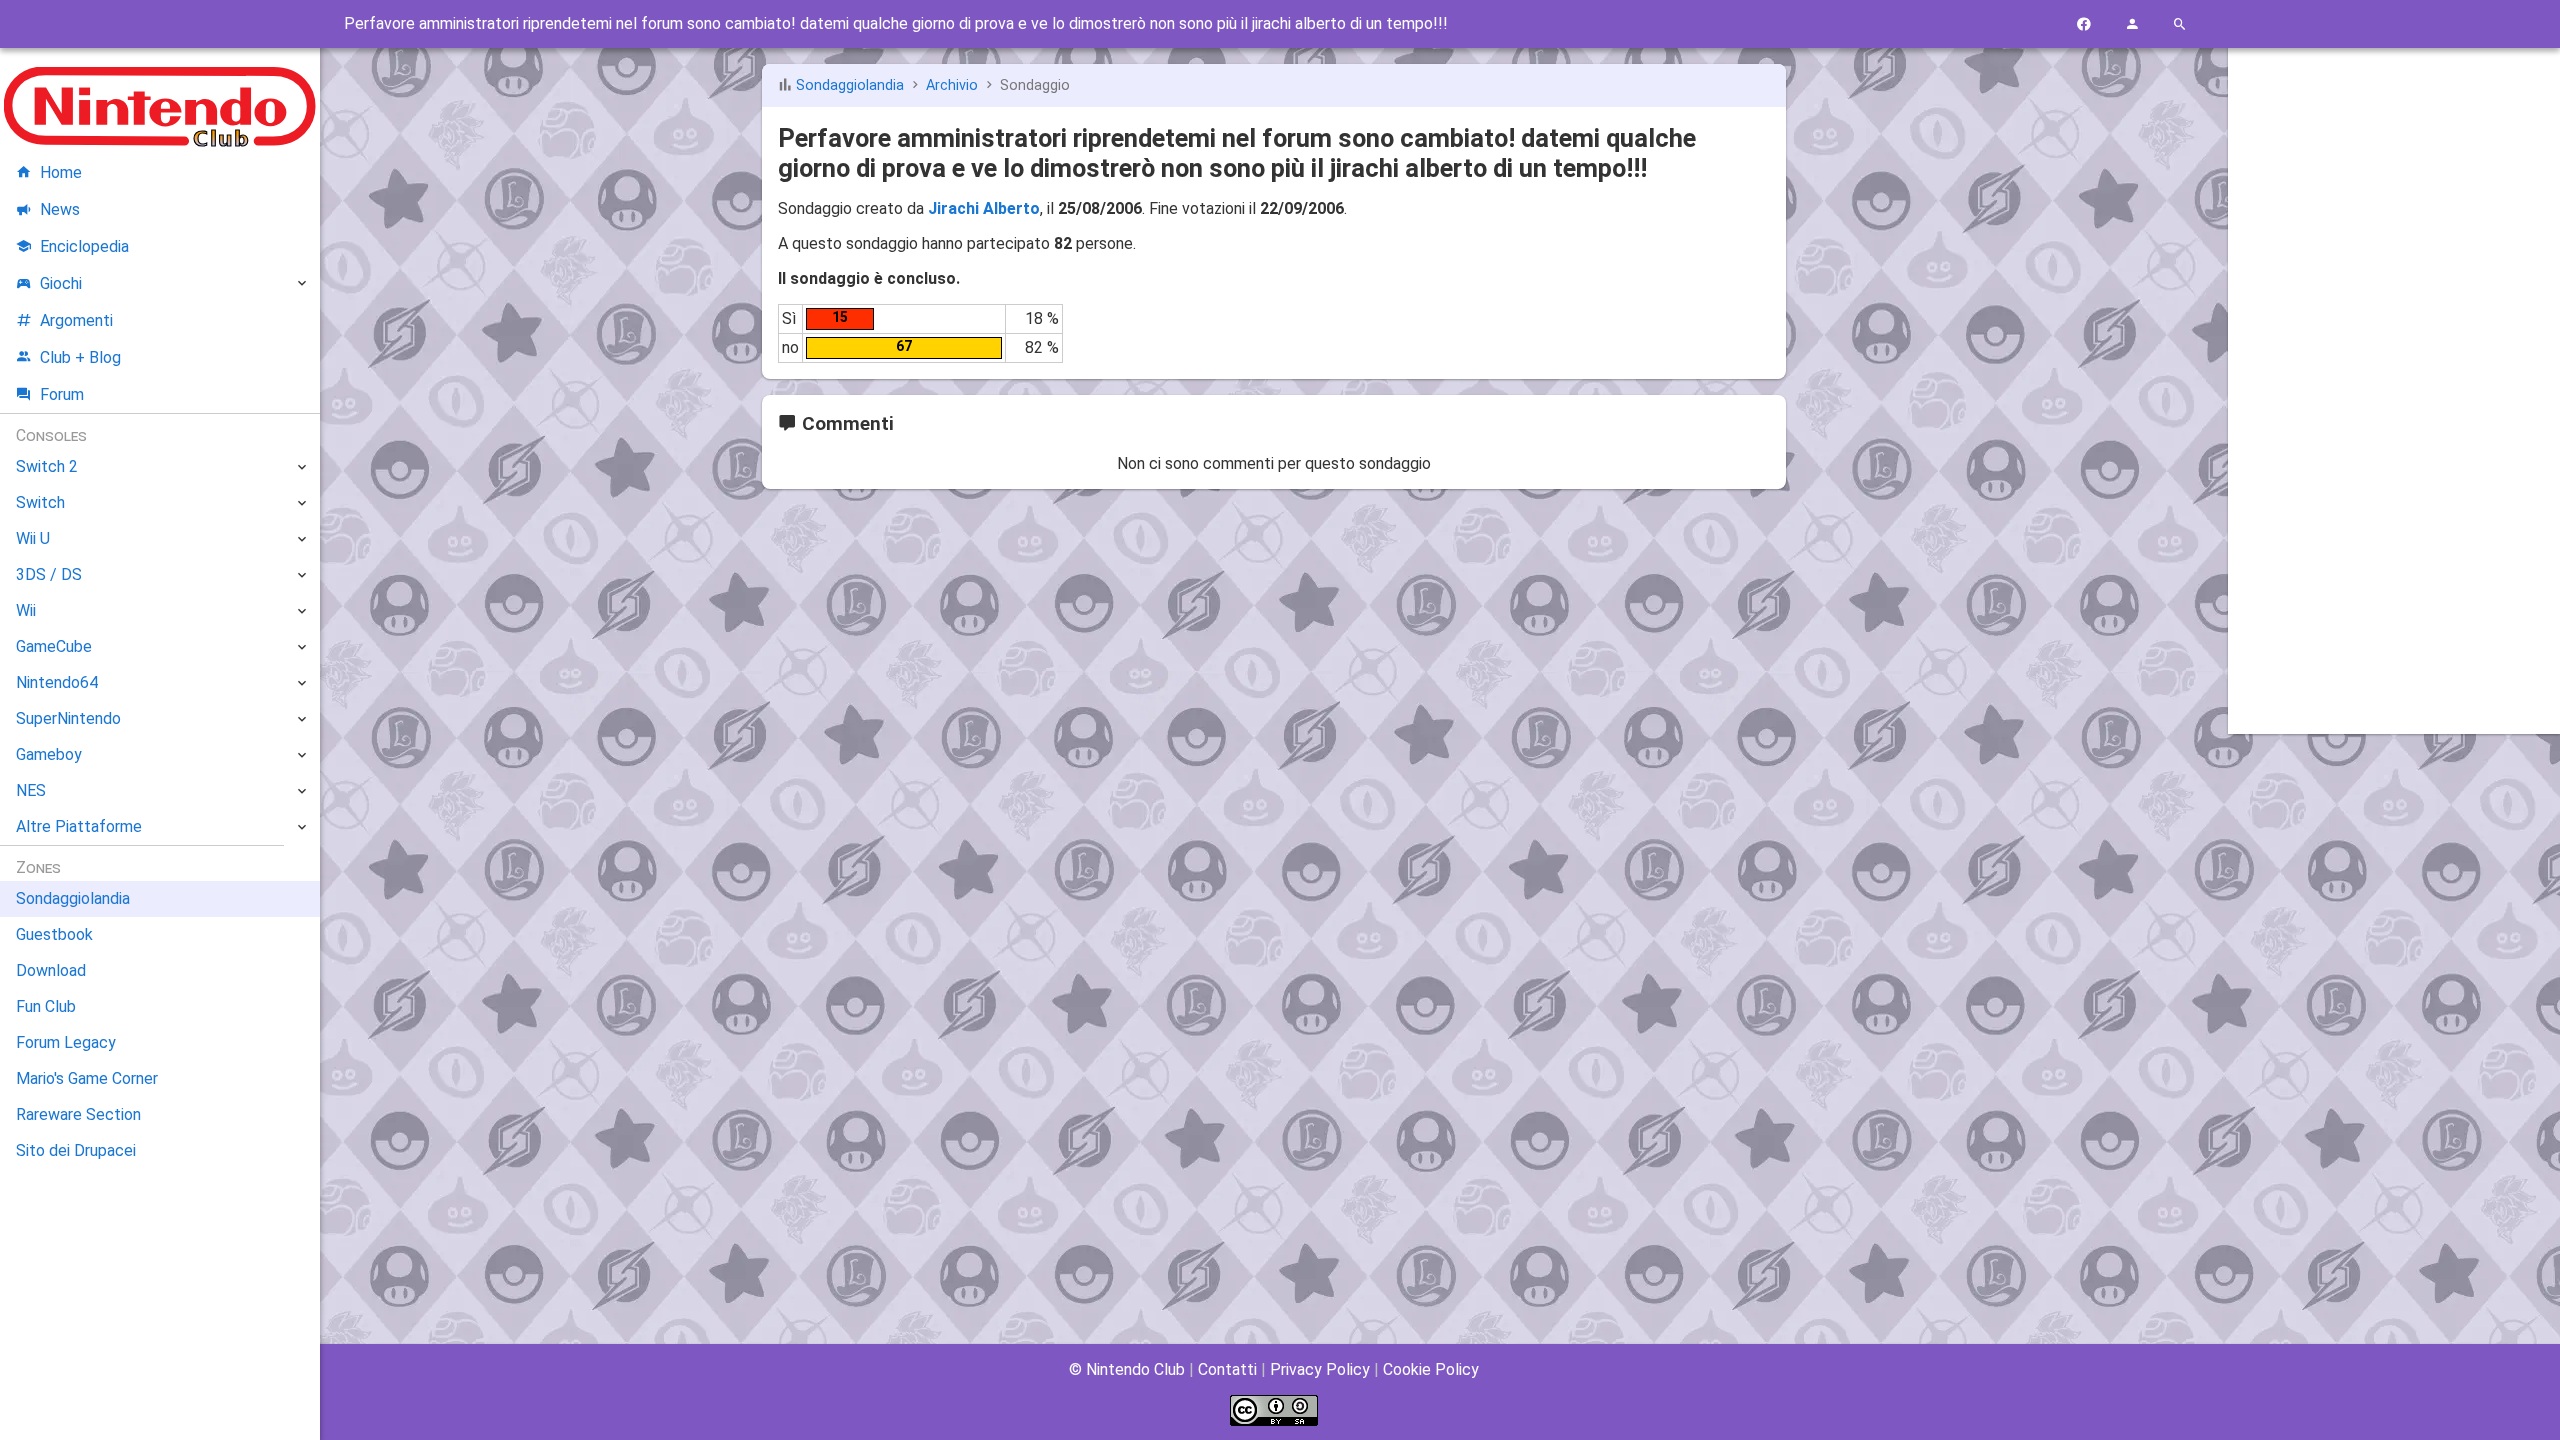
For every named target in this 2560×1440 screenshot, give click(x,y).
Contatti (1227, 1369)
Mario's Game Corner (87, 1078)
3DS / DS (49, 574)
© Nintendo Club (1127, 1369)
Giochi (61, 283)
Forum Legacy (66, 1042)
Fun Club (46, 1006)
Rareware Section (78, 1114)
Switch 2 (47, 466)
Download (51, 970)
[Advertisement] (2394, 367)
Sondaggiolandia (850, 85)
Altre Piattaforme (79, 826)
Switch (40, 502)
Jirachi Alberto (984, 208)
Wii (26, 610)
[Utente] (2132, 24)
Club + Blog (80, 357)
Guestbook (54, 934)
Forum (62, 394)
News (60, 209)
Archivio (952, 85)
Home (61, 172)
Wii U (33, 538)
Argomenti (76, 320)
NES (31, 790)
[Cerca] (2180, 24)
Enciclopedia (84, 246)
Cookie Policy (1431, 1369)
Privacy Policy (1320, 1369)
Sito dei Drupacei (76, 1150)
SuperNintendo (68, 718)
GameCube (54, 646)
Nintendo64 (57, 682)
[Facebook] (2084, 24)
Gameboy (49, 754)
